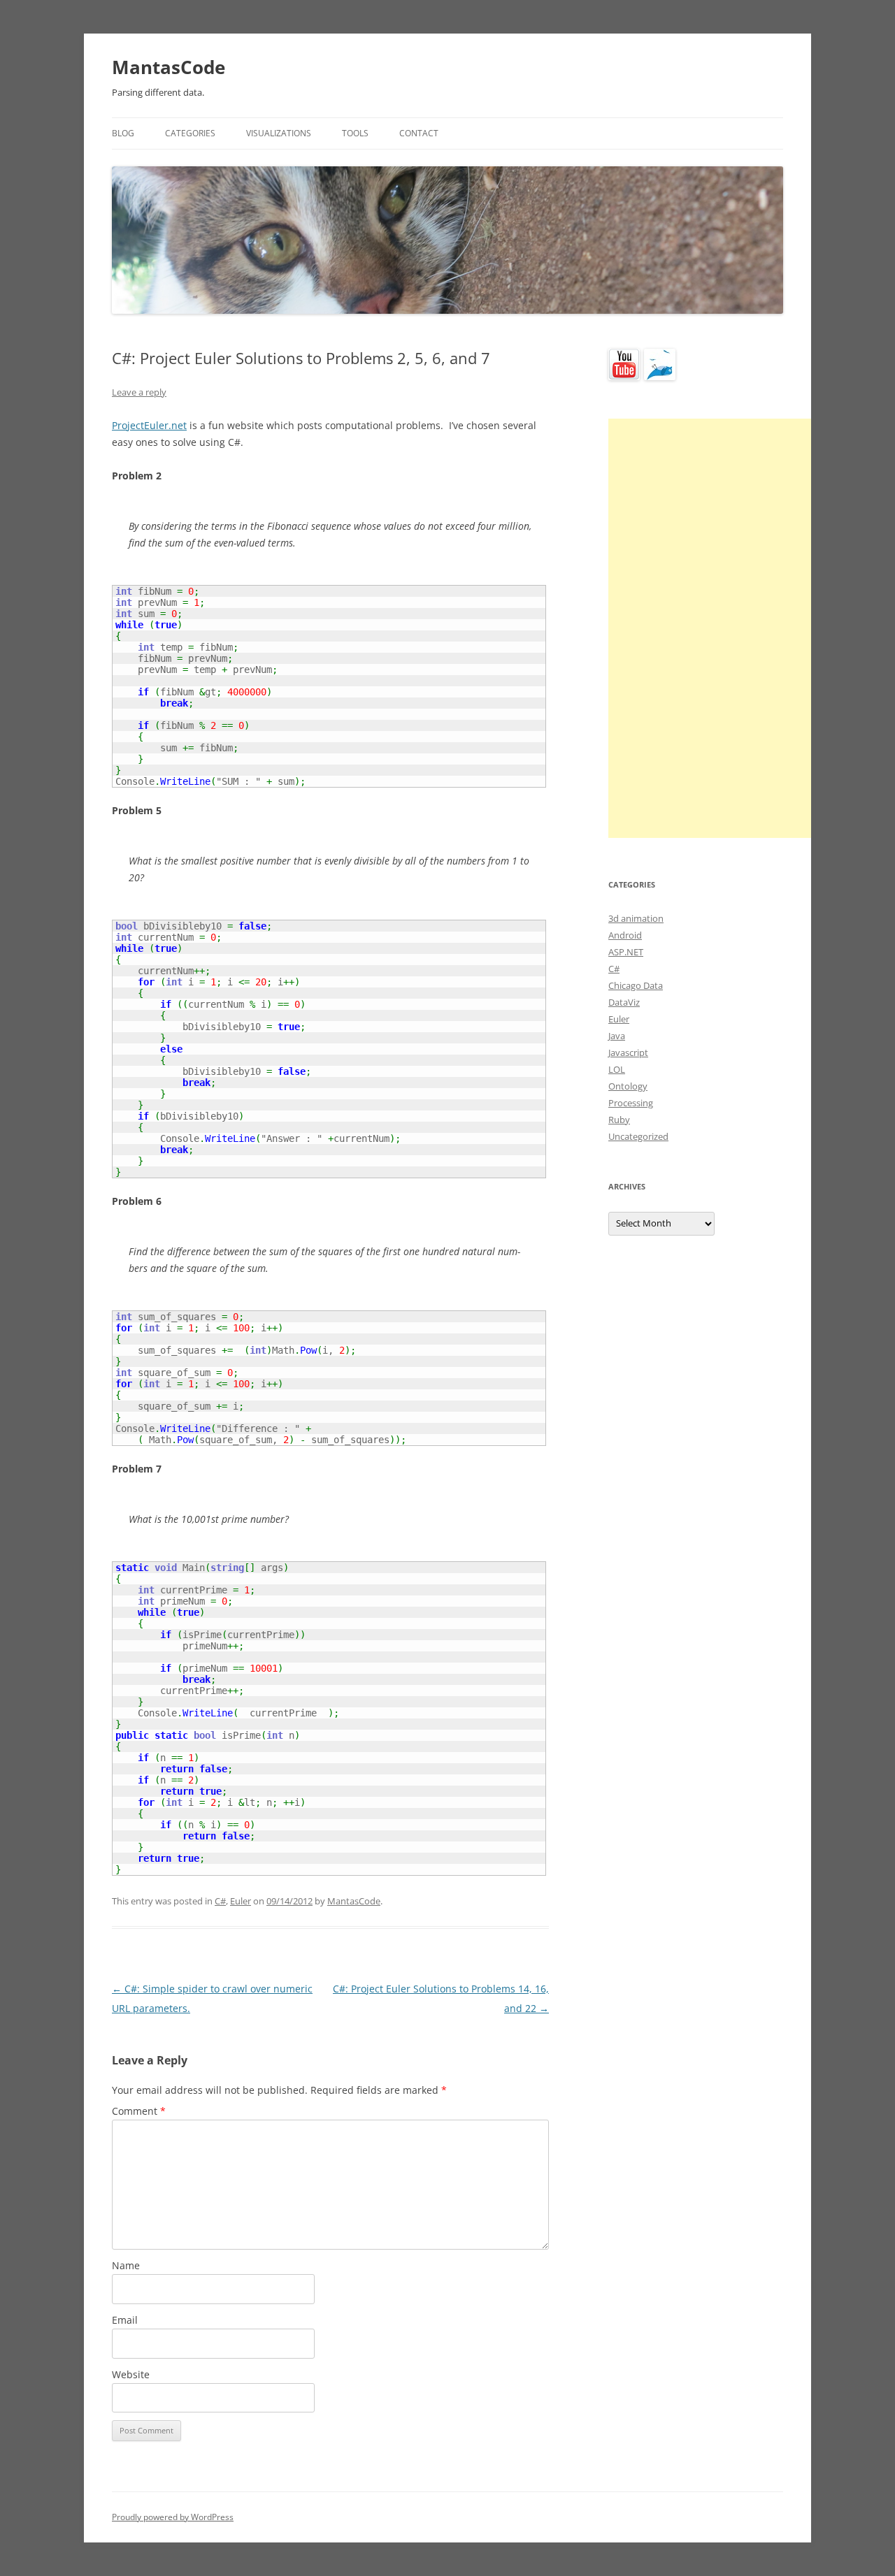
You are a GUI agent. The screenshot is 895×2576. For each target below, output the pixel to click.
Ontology (628, 1086)
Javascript (628, 1052)
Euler (241, 1901)
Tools (355, 133)
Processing (631, 1103)
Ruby (619, 1120)
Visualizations (279, 133)
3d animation (636, 918)
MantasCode (169, 67)
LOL (617, 1069)
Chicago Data (636, 985)
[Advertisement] (713, 628)
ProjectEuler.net (149, 425)
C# (220, 1901)
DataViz (624, 1002)
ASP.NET (626, 952)
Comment (139, 2111)
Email (125, 2320)
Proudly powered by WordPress (173, 2517)
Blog (123, 133)
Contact (419, 133)
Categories (190, 133)
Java (617, 1036)
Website (131, 2374)
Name (126, 2265)
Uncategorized (638, 1136)
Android (625, 935)
